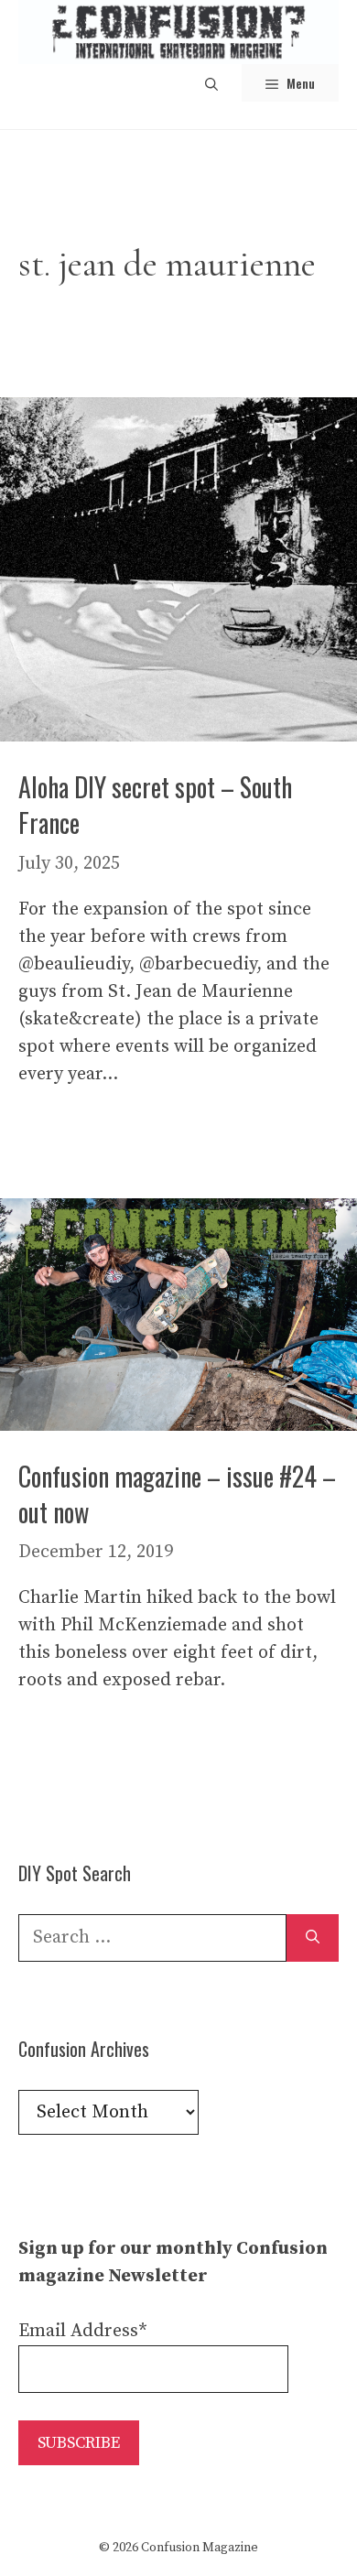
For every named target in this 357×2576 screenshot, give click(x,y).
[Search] (313, 1938)
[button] (211, 83)
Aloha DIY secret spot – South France (155, 805)
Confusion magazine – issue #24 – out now (177, 1494)
